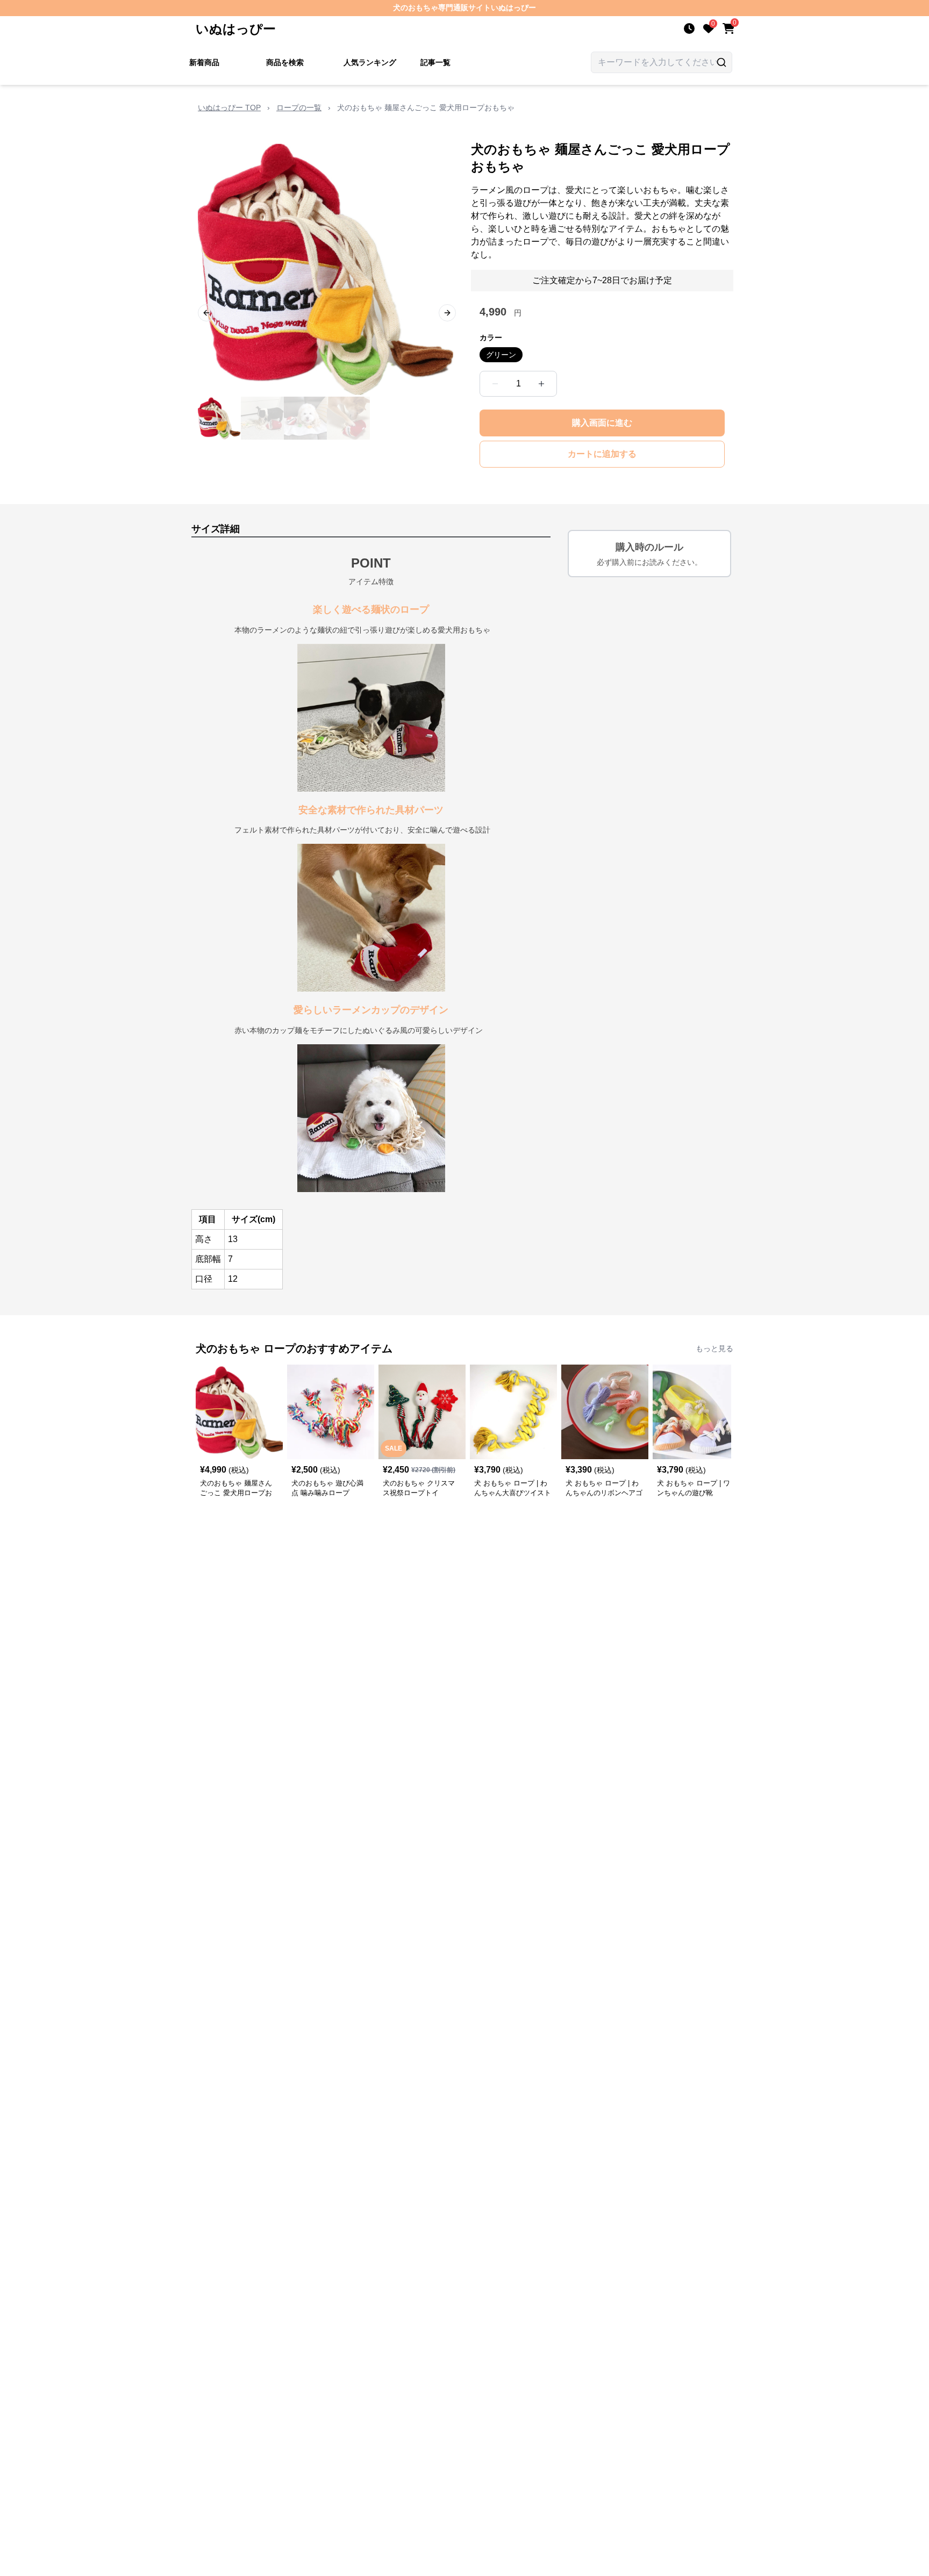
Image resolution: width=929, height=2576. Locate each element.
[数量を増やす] (541, 384)
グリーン (501, 355)
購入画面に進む (602, 423)
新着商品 (204, 62)
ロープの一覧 (299, 107)
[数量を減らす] (495, 384)
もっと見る (714, 1348)
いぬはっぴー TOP (229, 107)
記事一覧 (435, 62)
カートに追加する (602, 454)
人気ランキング (370, 62)
